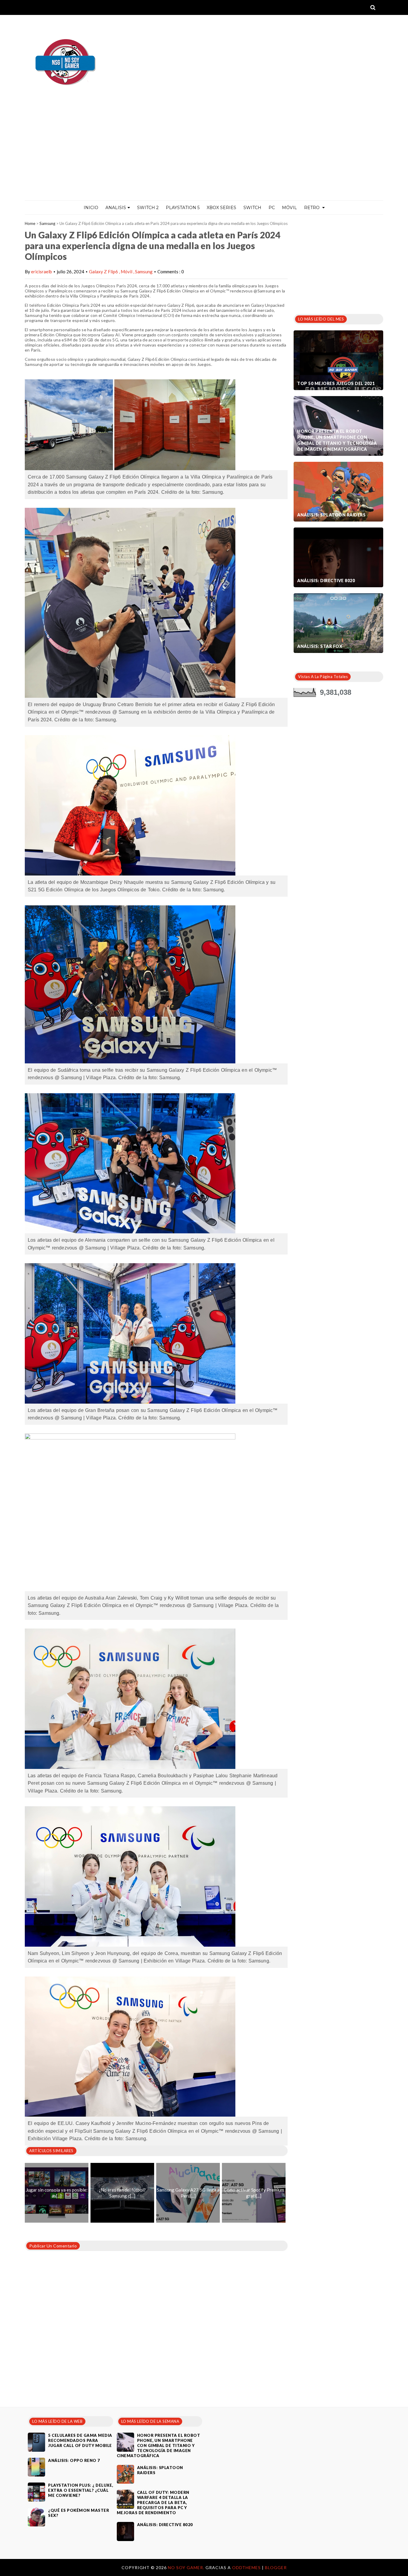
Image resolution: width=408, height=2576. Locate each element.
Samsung (47, 223)
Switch (252, 208)
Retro (312, 208)
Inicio (91, 208)
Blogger (276, 2567)
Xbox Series (221, 208)
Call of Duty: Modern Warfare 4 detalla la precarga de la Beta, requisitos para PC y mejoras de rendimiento (153, 2503)
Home (30, 223)
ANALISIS (116, 208)
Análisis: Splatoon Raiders (331, 515)
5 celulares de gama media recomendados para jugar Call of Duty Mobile (80, 2440)
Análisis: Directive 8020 (326, 581)
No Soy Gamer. (187, 2567)
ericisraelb (42, 272)
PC (272, 208)
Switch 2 (148, 208)
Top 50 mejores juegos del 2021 (336, 383)
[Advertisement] (204, 156)
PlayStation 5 (183, 208)
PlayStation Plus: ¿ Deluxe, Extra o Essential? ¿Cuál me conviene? (81, 2490)
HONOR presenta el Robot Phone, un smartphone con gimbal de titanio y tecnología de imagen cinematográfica (337, 440)
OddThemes (246, 2567)
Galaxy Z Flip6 (104, 272)
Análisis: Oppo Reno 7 (74, 2460)
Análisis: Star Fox (320, 646)
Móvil (127, 272)
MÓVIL (289, 208)
